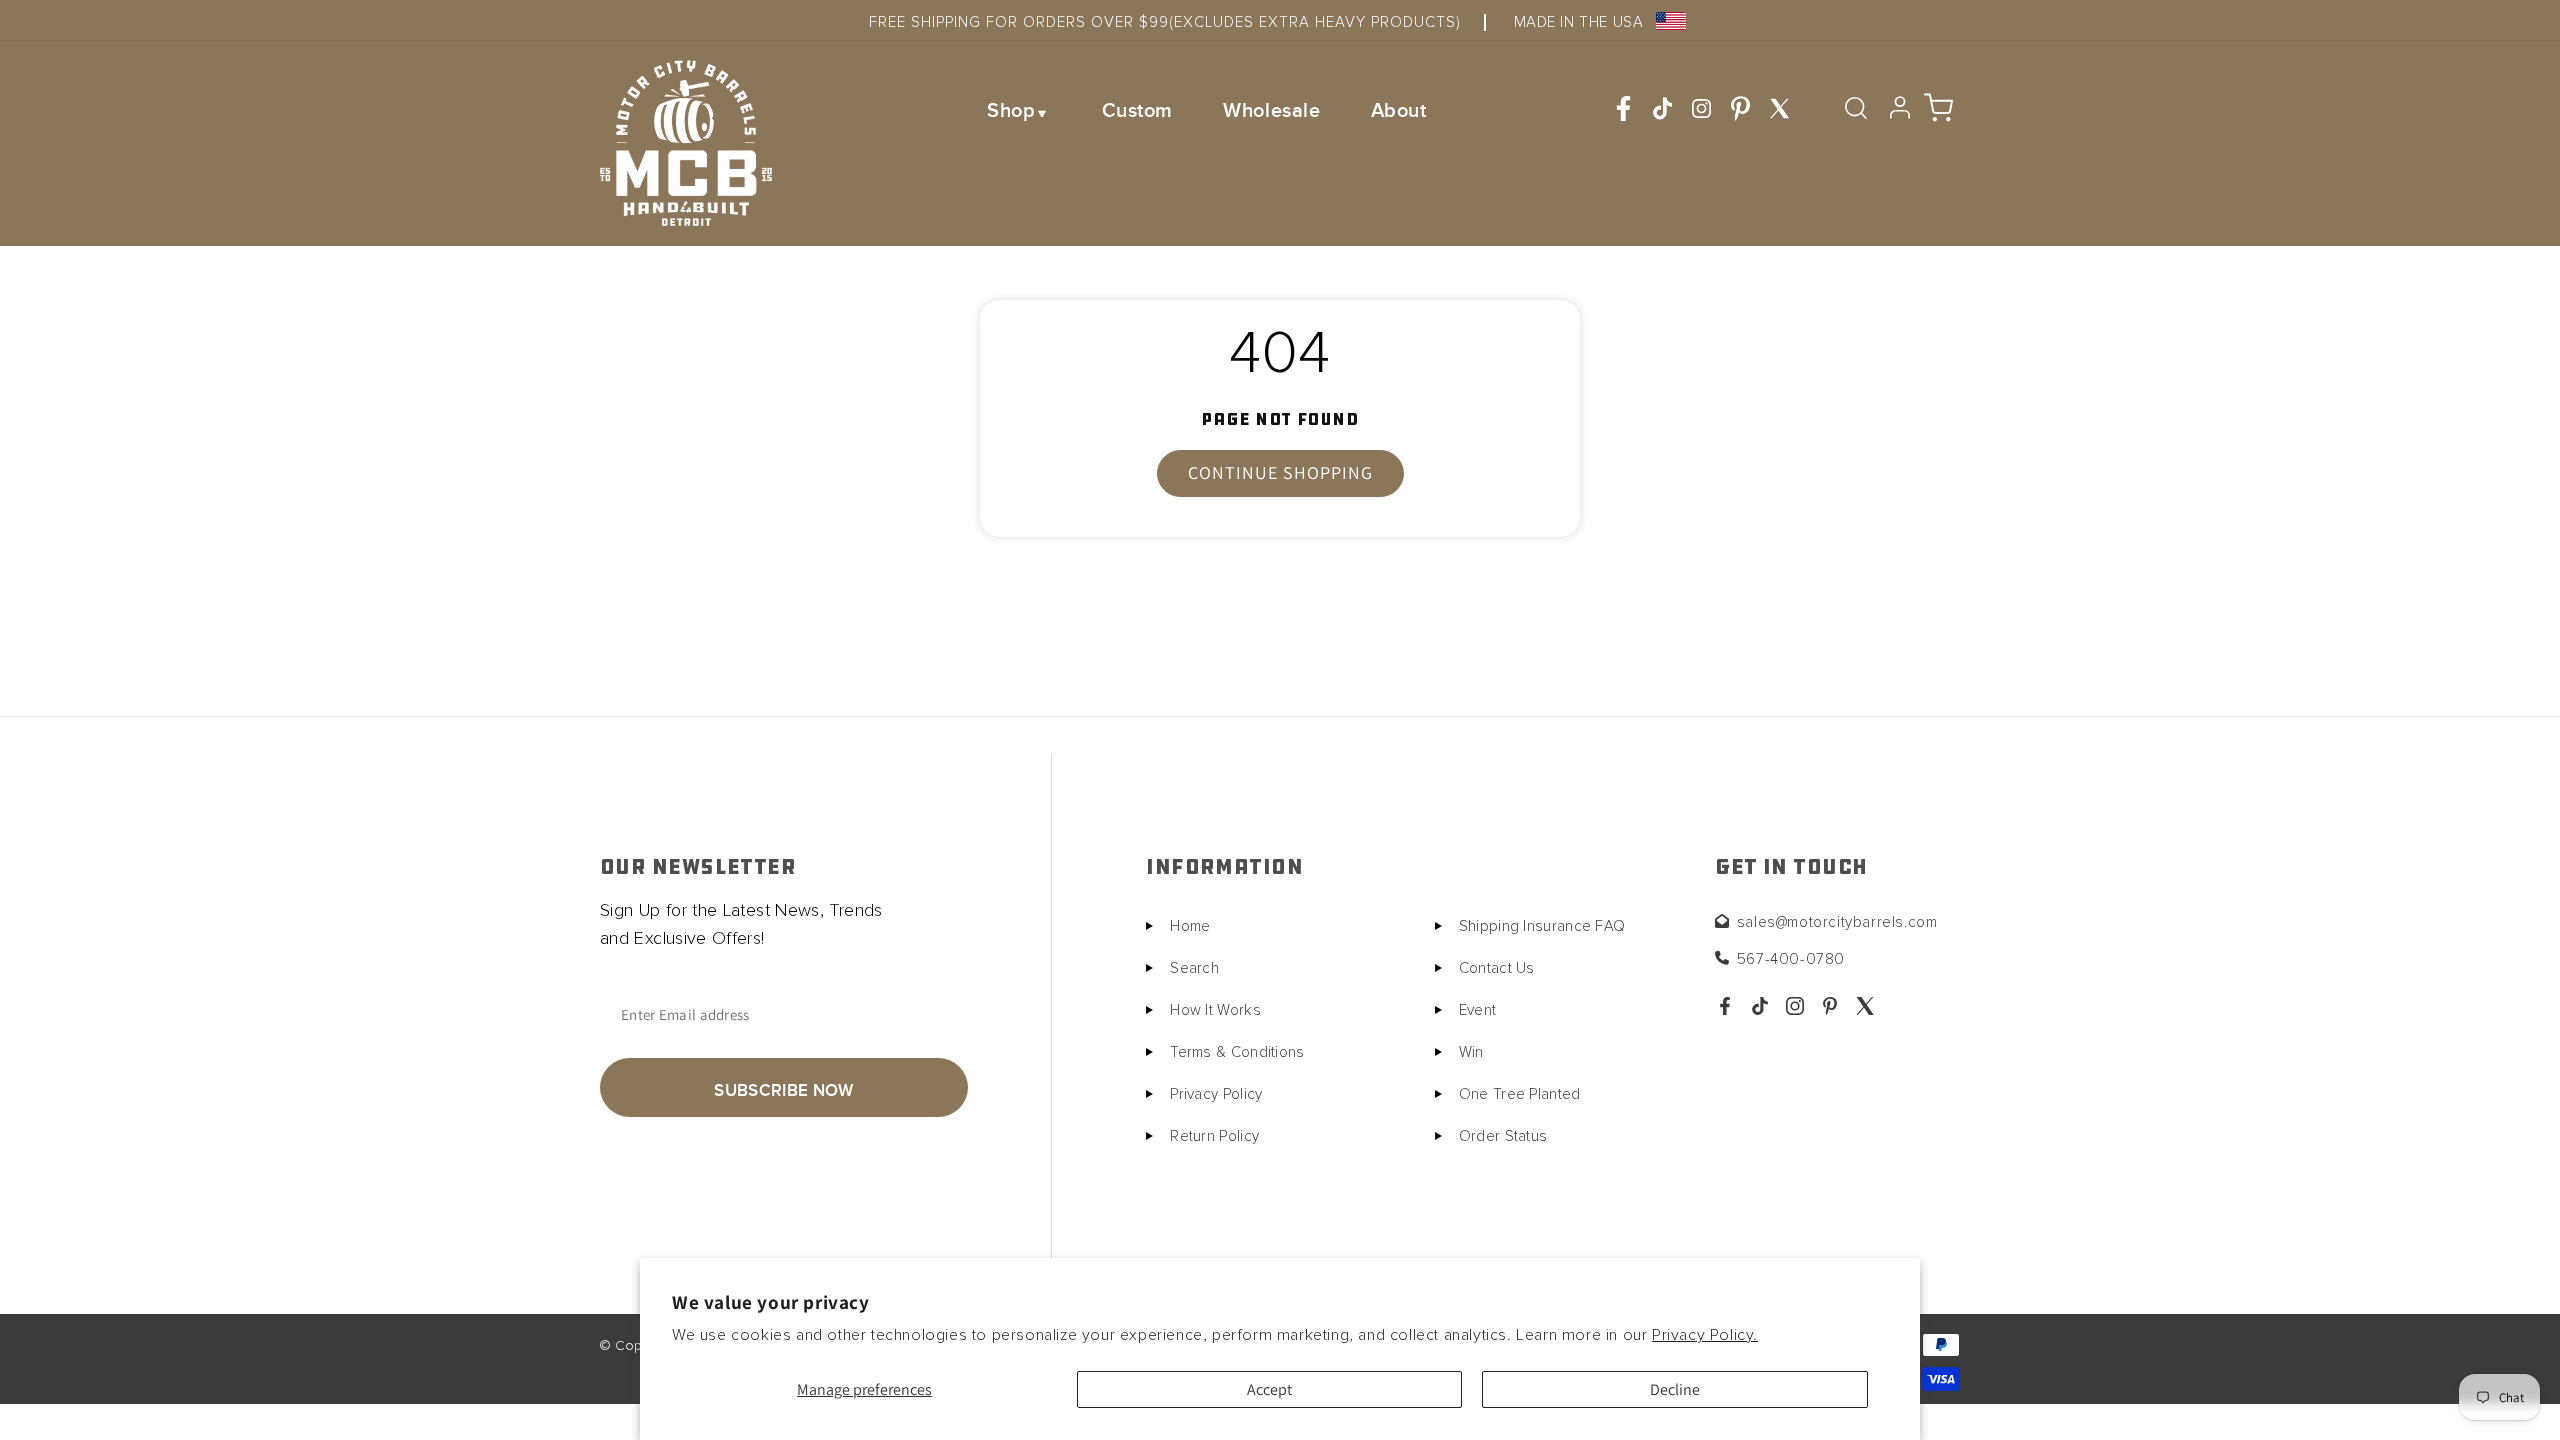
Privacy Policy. (1705, 1335)
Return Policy (1214, 1136)
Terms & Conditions (1237, 1052)
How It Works (1215, 1010)
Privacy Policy (1216, 1094)
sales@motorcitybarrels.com (1837, 922)
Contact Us (1497, 968)
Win (1471, 1052)
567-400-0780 (1791, 959)
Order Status (1503, 1136)
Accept (1269, 1389)
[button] (1019, 110)
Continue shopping (1280, 472)
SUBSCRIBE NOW (783, 1090)
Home (1190, 926)
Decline (1675, 1389)
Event (1478, 1010)
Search (1194, 968)
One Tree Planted (1520, 1094)
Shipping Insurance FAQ (1542, 926)
